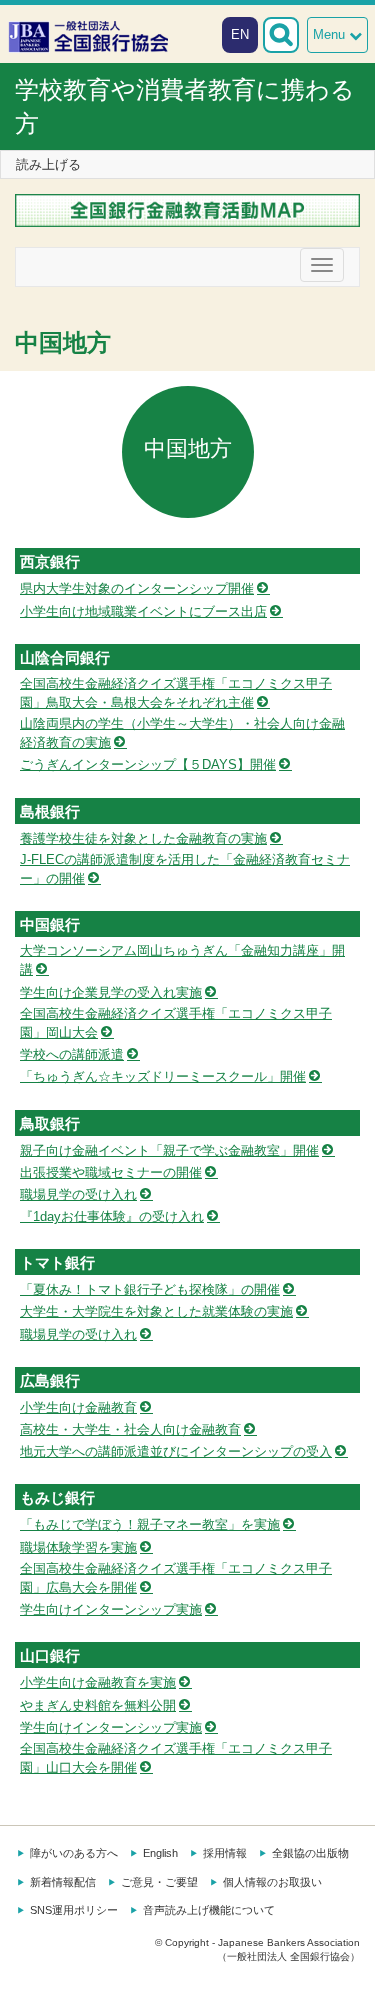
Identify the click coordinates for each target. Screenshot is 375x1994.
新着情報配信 (63, 1882)
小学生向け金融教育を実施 (98, 1682)
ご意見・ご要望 (159, 1882)
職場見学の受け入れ (78, 1194)
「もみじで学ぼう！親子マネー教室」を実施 (150, 1524)
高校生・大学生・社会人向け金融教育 (130, 1429)
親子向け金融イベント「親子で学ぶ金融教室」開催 (169, 1150)
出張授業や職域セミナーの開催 (111, 1172)
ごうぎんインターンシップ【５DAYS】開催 (148, 764)
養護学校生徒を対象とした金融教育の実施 (143, 838)
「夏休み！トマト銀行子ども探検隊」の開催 (150, 1289)
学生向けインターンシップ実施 (111, 1609)
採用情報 (225, 1853)
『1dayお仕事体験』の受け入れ (112, 1216)
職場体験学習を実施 (78, 1547)
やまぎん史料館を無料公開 (98, 1705)
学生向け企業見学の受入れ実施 (111, 992)
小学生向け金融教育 (78, 1407)
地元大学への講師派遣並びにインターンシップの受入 (176, 1451)
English (160, 1853)
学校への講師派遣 (72, 1054)
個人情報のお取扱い (272, 1882)
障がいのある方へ (74, 1853)
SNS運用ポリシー (74, 1910)
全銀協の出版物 (310, 1853)
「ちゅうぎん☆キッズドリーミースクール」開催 (163, 1076)
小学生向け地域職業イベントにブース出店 (143, 611)
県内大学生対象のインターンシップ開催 (137, 588)
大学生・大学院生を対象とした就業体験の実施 (156, 1311)
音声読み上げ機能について (209, 1910)
